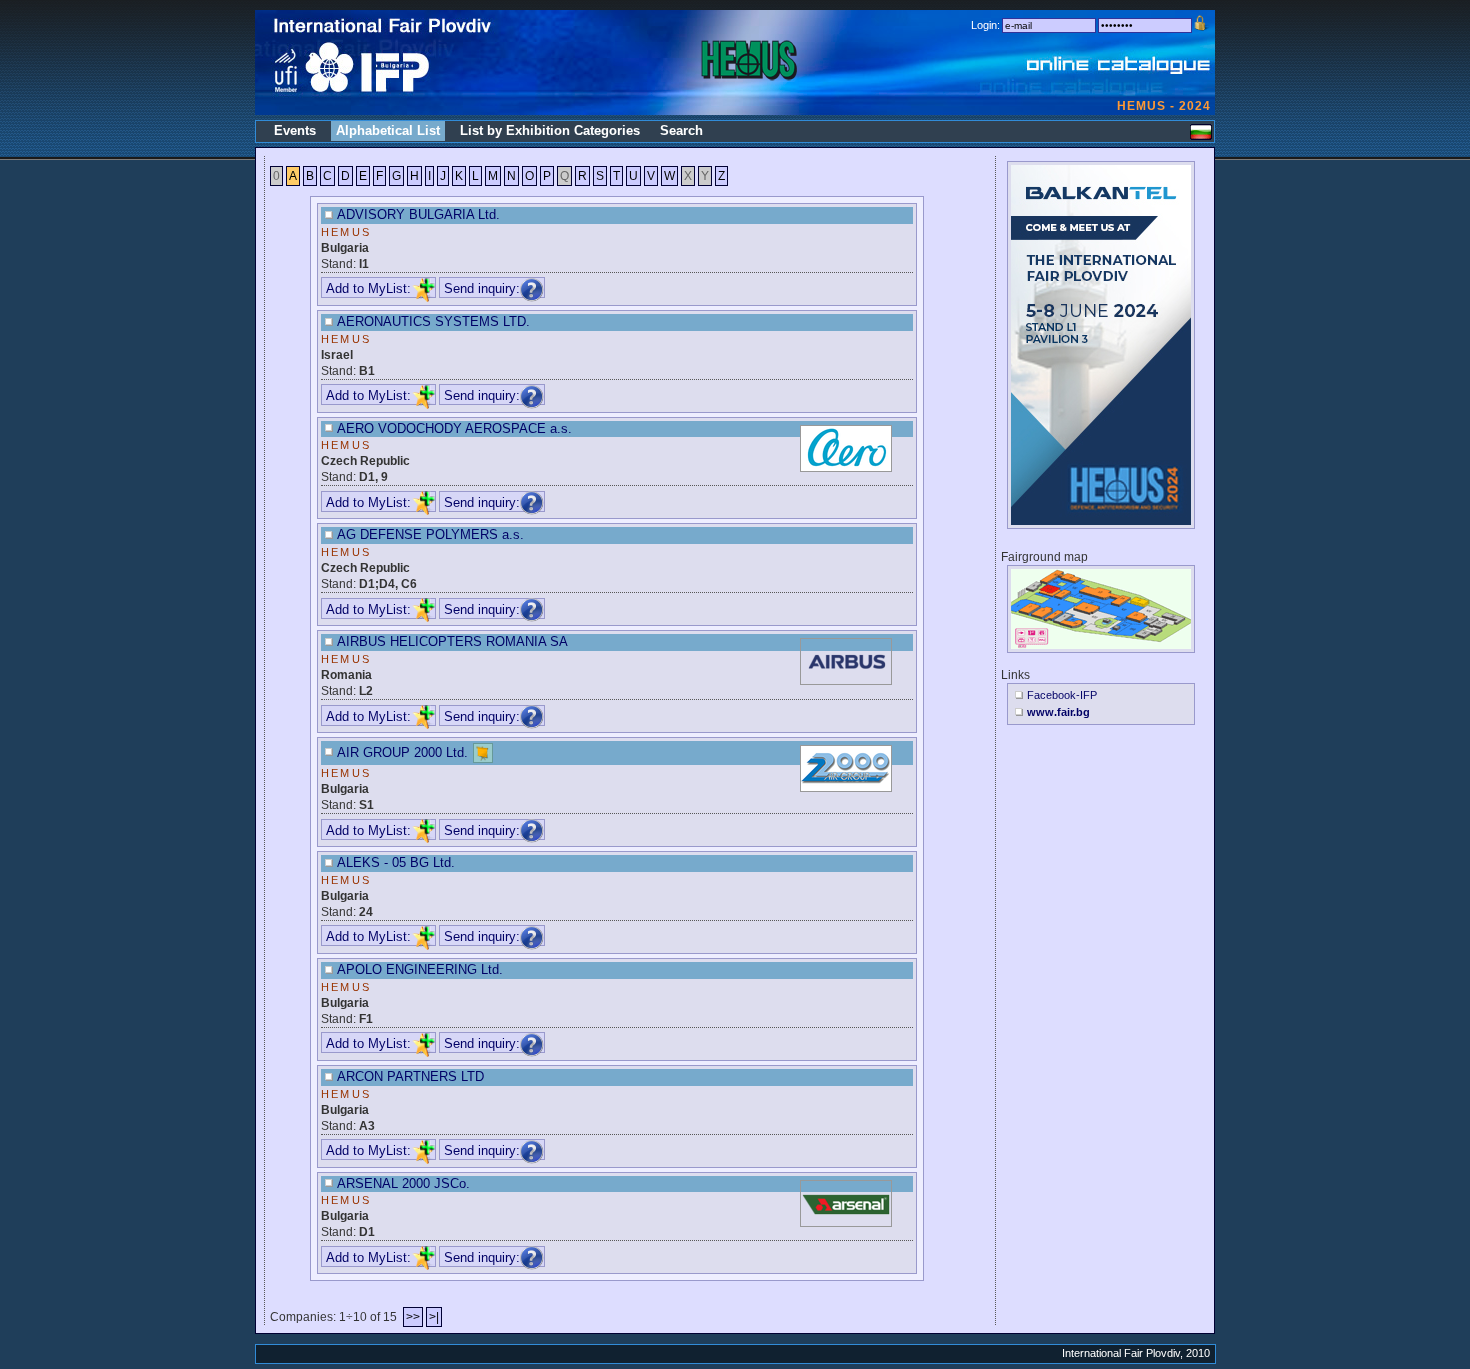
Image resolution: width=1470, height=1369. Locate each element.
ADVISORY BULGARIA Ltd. (418, 214)
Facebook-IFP (1062, 695)
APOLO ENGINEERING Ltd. (420, 969)
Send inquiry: (482, 288)
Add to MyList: (368, 288)
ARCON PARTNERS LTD (410, 1076)
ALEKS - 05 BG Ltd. (396, 862)
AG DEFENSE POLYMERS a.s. (430, 534)
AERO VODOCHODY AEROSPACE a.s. (454, 428)
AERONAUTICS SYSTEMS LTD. (433, 321)
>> (413, 1317)
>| (434, 1317)
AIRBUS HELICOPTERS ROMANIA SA (452, 641)
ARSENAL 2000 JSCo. (403, 1183)
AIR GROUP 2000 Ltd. (402, 752)
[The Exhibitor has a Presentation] (483, 752)
